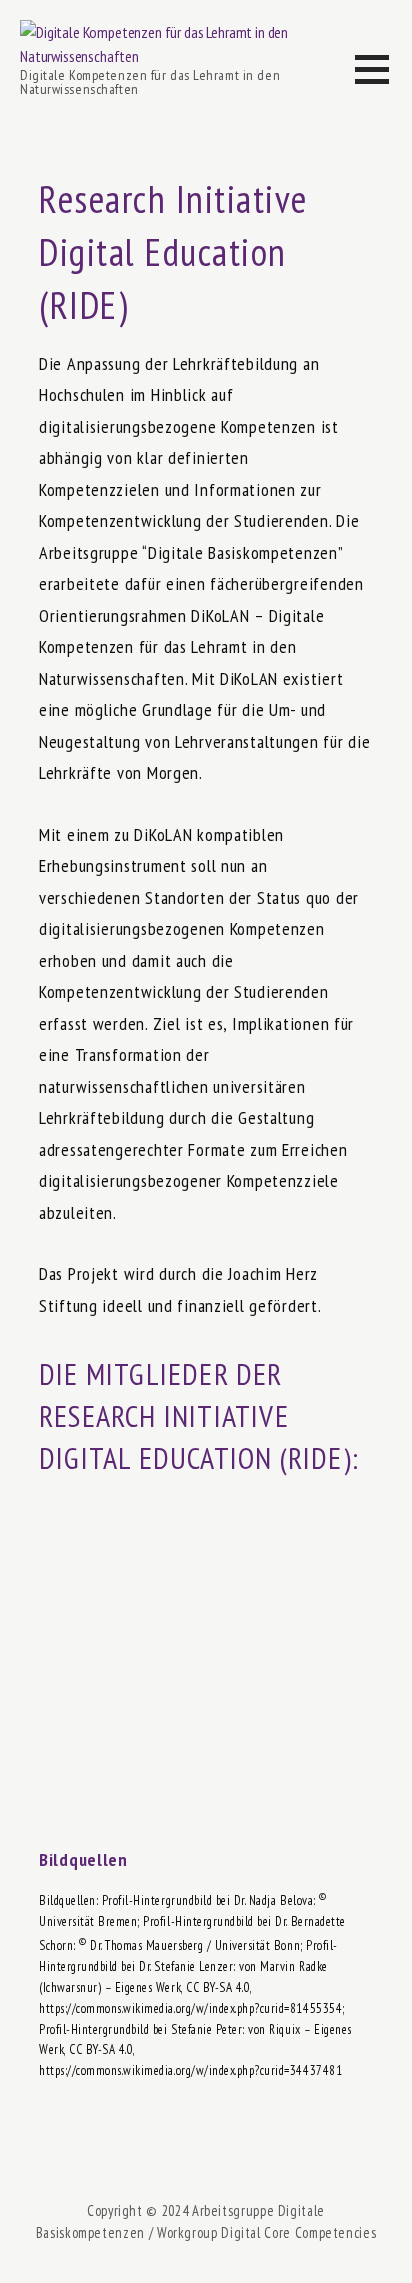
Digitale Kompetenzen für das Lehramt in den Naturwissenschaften (150, 82)
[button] (383, 81)
